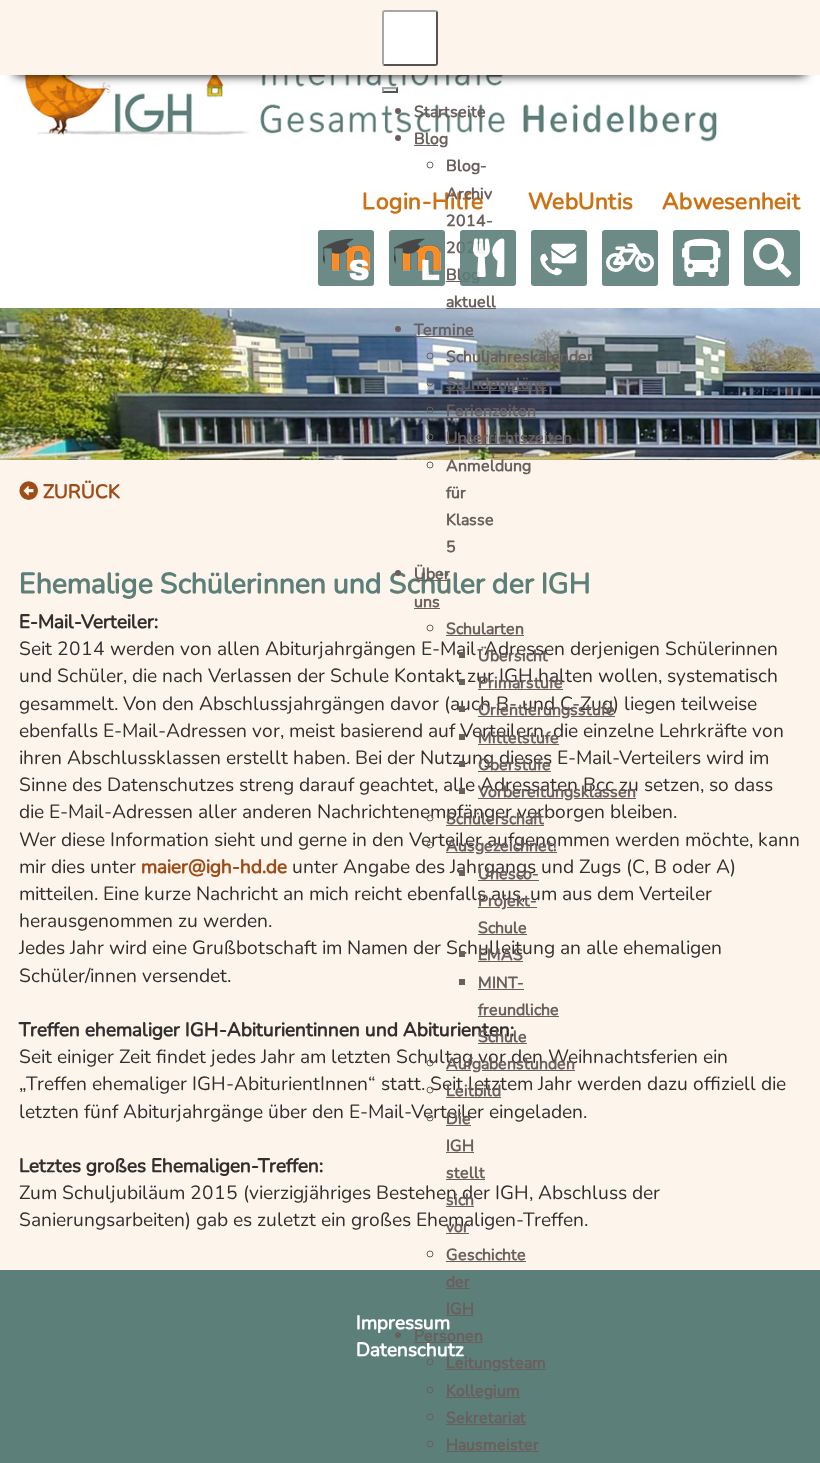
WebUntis (580, 201)
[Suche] (772, 258)
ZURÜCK (79, 492)
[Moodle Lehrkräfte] (417, 258)
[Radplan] (630, 258)
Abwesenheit (731, 201)
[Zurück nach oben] (781, 1423)
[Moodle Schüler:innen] (346, 258)
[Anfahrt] (488, 258)
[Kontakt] (559, 258)
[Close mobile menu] (390, 90)
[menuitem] (450, 111)
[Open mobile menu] (410, 38)
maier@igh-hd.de (214, 867)
